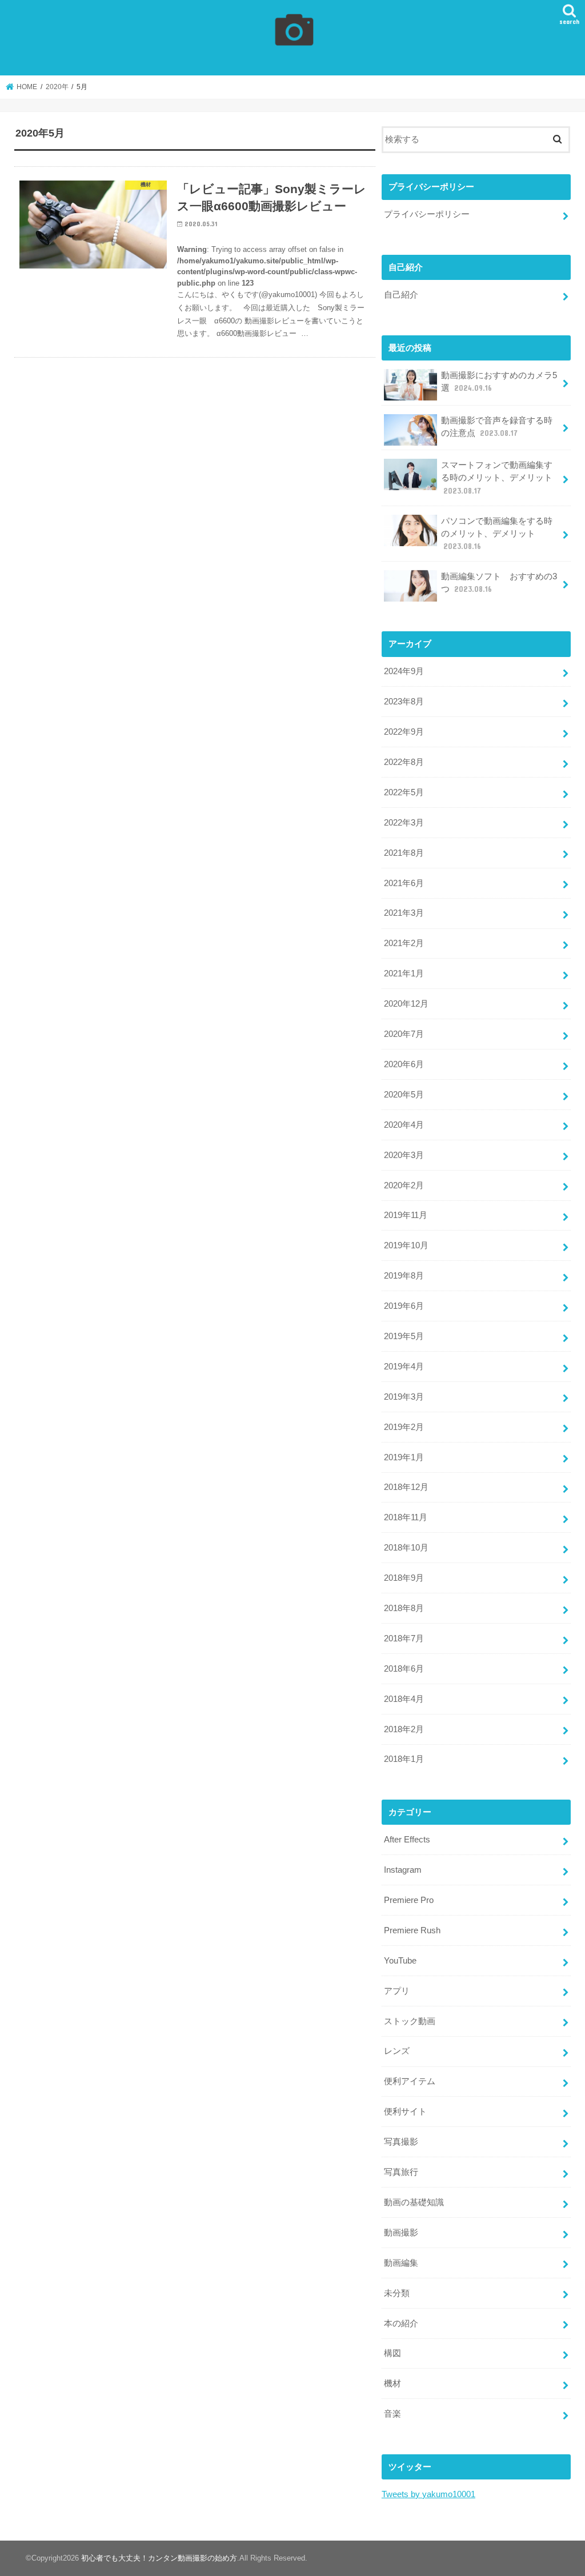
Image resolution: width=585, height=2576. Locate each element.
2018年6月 (404, 1669)
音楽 (392, 2414)
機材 (392, 2383)
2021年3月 (404, 913)
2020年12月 (406, 1004)
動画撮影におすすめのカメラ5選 (499, 382)
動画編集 (401, 2263)
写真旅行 (401, 2172)
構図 (392, 2353)
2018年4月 (404, 1699)
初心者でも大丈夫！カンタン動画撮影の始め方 (159, 2558)
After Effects (407, 1840)
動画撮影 (401, 2233)
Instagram (403, 1870)
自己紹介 (401, 295)
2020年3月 (404, 1155)
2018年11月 (406, 1517)
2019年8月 (404, 1276)
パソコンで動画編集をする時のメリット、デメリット (497, 534)
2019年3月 (404, 1397)
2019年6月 (404, 1306)
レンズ (397, 2051)
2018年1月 (404, 1759)
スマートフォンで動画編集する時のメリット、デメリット (497, 478)
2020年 (57, 87)
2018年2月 (404, 1729)
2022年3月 (404, 823)
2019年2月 (404, 1427)
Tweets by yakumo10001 (428, 2494)
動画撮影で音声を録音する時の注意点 (497, 427)
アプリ (397, 1991)
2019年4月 (404, 1367)
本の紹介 (401, 2323)
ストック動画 (410, 2021)
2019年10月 (406, 1245)
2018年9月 (404, 1578)
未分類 (397, 2293)
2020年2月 (404, 1185)
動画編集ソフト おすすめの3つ (499, 583)
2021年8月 (404, 853)
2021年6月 (404, 883)
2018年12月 (406, 1487)
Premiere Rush (412, 1930)
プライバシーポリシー (427, 214)
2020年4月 (404, 1125)
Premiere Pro (409, 1900)
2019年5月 (404, 1336)
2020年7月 (404, 1034)
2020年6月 (404, 1064)
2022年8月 (404, 762)
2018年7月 (404, 1638)
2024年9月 (404, 671)
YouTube (400, 1961)
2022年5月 (404, 792)
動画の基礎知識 (414, 2202)
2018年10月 (406, 1548)
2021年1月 (404, 973)
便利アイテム (410, 2081)
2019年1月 (404, 1457)
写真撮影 (401, 2142)
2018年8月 (404, 1608)
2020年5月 (404, 1095)
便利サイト (405, 2112)
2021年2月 (404, 943)
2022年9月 (404, 732)
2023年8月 (404, 702)
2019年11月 (406, 1215)
